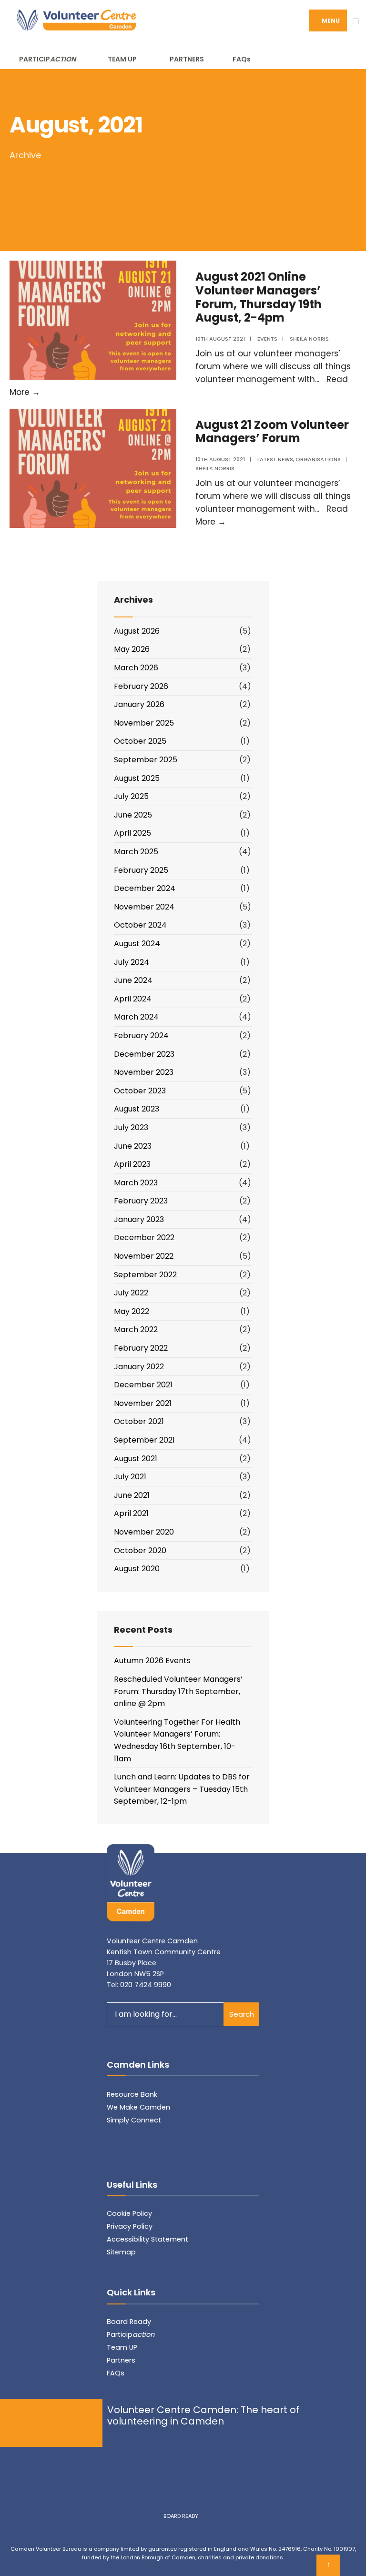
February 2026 (141, 686)
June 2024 (133, 980)
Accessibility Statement (147, 2239)
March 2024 (136, 1017)
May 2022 (132, 1311)
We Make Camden (138, 2107)
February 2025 (141, 870)
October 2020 (140, 1551)
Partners (121, 2360)
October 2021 (139, 1421)
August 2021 (136, 1459)
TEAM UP (122, 59)
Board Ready (129, 2322)
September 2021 (144, 1440)
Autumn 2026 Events (152, 1661)
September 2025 (146, 760)
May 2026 (132, 649)
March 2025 (136, 852)
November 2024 (144, 907)
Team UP (122, 2347)
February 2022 (141, 1348)
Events (267, 339)
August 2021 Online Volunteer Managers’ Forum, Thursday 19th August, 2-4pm (259, 297)
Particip (131, 2334)
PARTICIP (47, 59)
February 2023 (141, 1201)
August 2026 (137, 631)
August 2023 (137, 1109)
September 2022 (145, 1275)
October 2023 (140, 1091)
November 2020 (144, 1532)
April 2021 (131, 1513)
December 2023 (144, 1054)
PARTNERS (187, 59)
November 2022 (144, 1256)
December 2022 (144, 1237)
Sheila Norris (309, 339)
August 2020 (137, 1569)
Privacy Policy (130, 2226)
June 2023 (133, 1146)
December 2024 (145, 888)
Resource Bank (132, 2094)
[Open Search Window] (345, 57)
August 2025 (137, 778)
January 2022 (139, 1367)
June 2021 (132, 1495)
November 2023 (144, 1072)
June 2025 (133, 815)
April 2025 (132, 833)
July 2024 (132, 962)
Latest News (275, 459)
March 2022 (136, 1329)
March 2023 (136, 1183)
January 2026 (139, 704)
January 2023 (139, 1219)
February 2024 (141, 1035)
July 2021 (130, 1477)
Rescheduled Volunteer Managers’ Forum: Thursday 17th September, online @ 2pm (178, 1691)
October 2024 (140, 925)
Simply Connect (134, 2120)
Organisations (318, 459)
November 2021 (143, 1403)
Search (242, 2014)
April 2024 (133, 999)
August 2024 (137, 944)
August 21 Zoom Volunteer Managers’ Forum (272, 432)
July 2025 (131, 796)
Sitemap (121, 2252)
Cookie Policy (129, 2213)
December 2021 (143, 1385)
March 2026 (136, 668)
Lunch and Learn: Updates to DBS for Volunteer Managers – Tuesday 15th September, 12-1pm (182, 1789)
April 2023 (132, 1164)
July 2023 (131, 1127)
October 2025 (140, 741)
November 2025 (144, 723)
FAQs (242, 59)
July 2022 (131, 1293)
